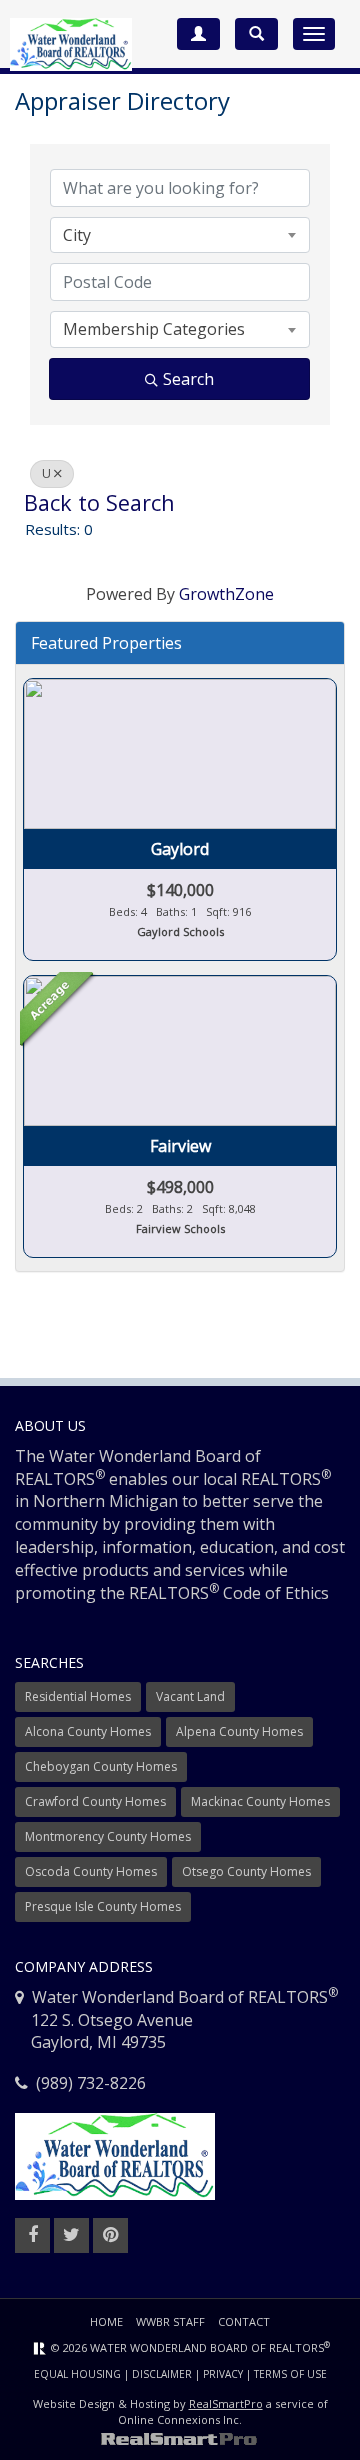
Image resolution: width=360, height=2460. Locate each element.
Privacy (223, 2374)
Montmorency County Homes (108, 1836)
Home (106, 2321)
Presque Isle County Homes (103, 1906)
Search (188, 379)
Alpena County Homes (239, 1731)
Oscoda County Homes (91, 1871)
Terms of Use (290, 2374)
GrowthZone (226, 594)
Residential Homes (78, 1696)
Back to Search (99, 502)
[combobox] (180, 235)
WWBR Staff (170, 2321)
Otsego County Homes (246, 1871)
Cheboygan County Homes (101, 1766)
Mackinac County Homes (260, 1801)
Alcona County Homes (88, 1731)
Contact (244, 2321)
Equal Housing (77, 2374)
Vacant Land (190, 1696)
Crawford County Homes (95, 1801)
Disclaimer (162, 2374)
